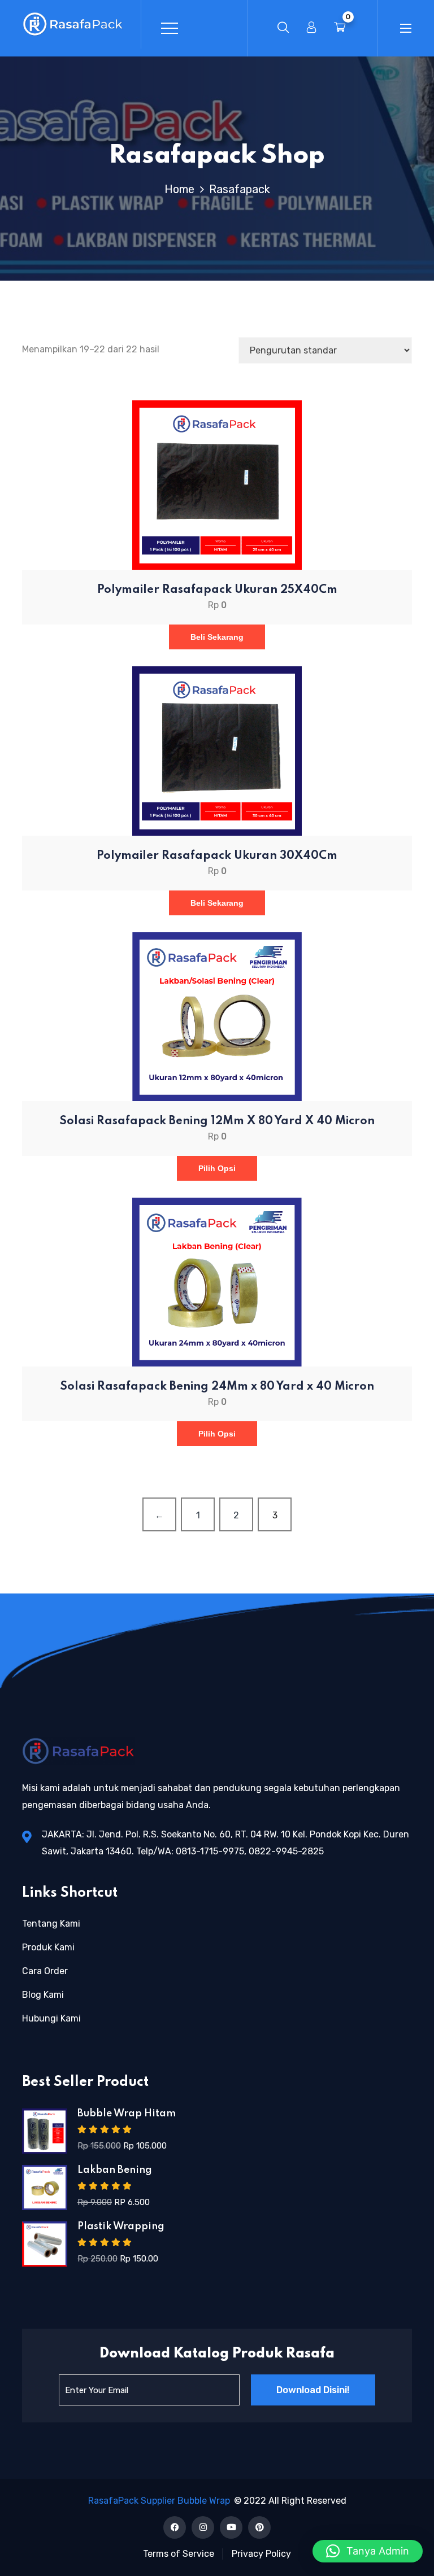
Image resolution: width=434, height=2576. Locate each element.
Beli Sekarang (217, 637)
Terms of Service (179, 2554)
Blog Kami (43, 1995)
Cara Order (45, 1971)
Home (182, 189)
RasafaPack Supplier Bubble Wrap (159, 2501)
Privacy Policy (261, 2554)
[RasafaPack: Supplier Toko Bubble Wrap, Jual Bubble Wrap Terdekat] (73, 24)
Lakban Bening (115, 2170)
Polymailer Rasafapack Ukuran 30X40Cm (217, 856)
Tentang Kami (51, 1924)
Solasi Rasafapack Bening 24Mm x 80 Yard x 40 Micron (217, 1387)
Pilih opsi (217, 1168)
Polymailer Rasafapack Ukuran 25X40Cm (217, 590)
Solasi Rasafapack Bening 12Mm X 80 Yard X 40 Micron (217, 1121)
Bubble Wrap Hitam (127, 2114)
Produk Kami (48, 1947)
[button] (368, 2551)
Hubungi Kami (51, 2018)
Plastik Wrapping (121, 2226)
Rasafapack (240, 189)
